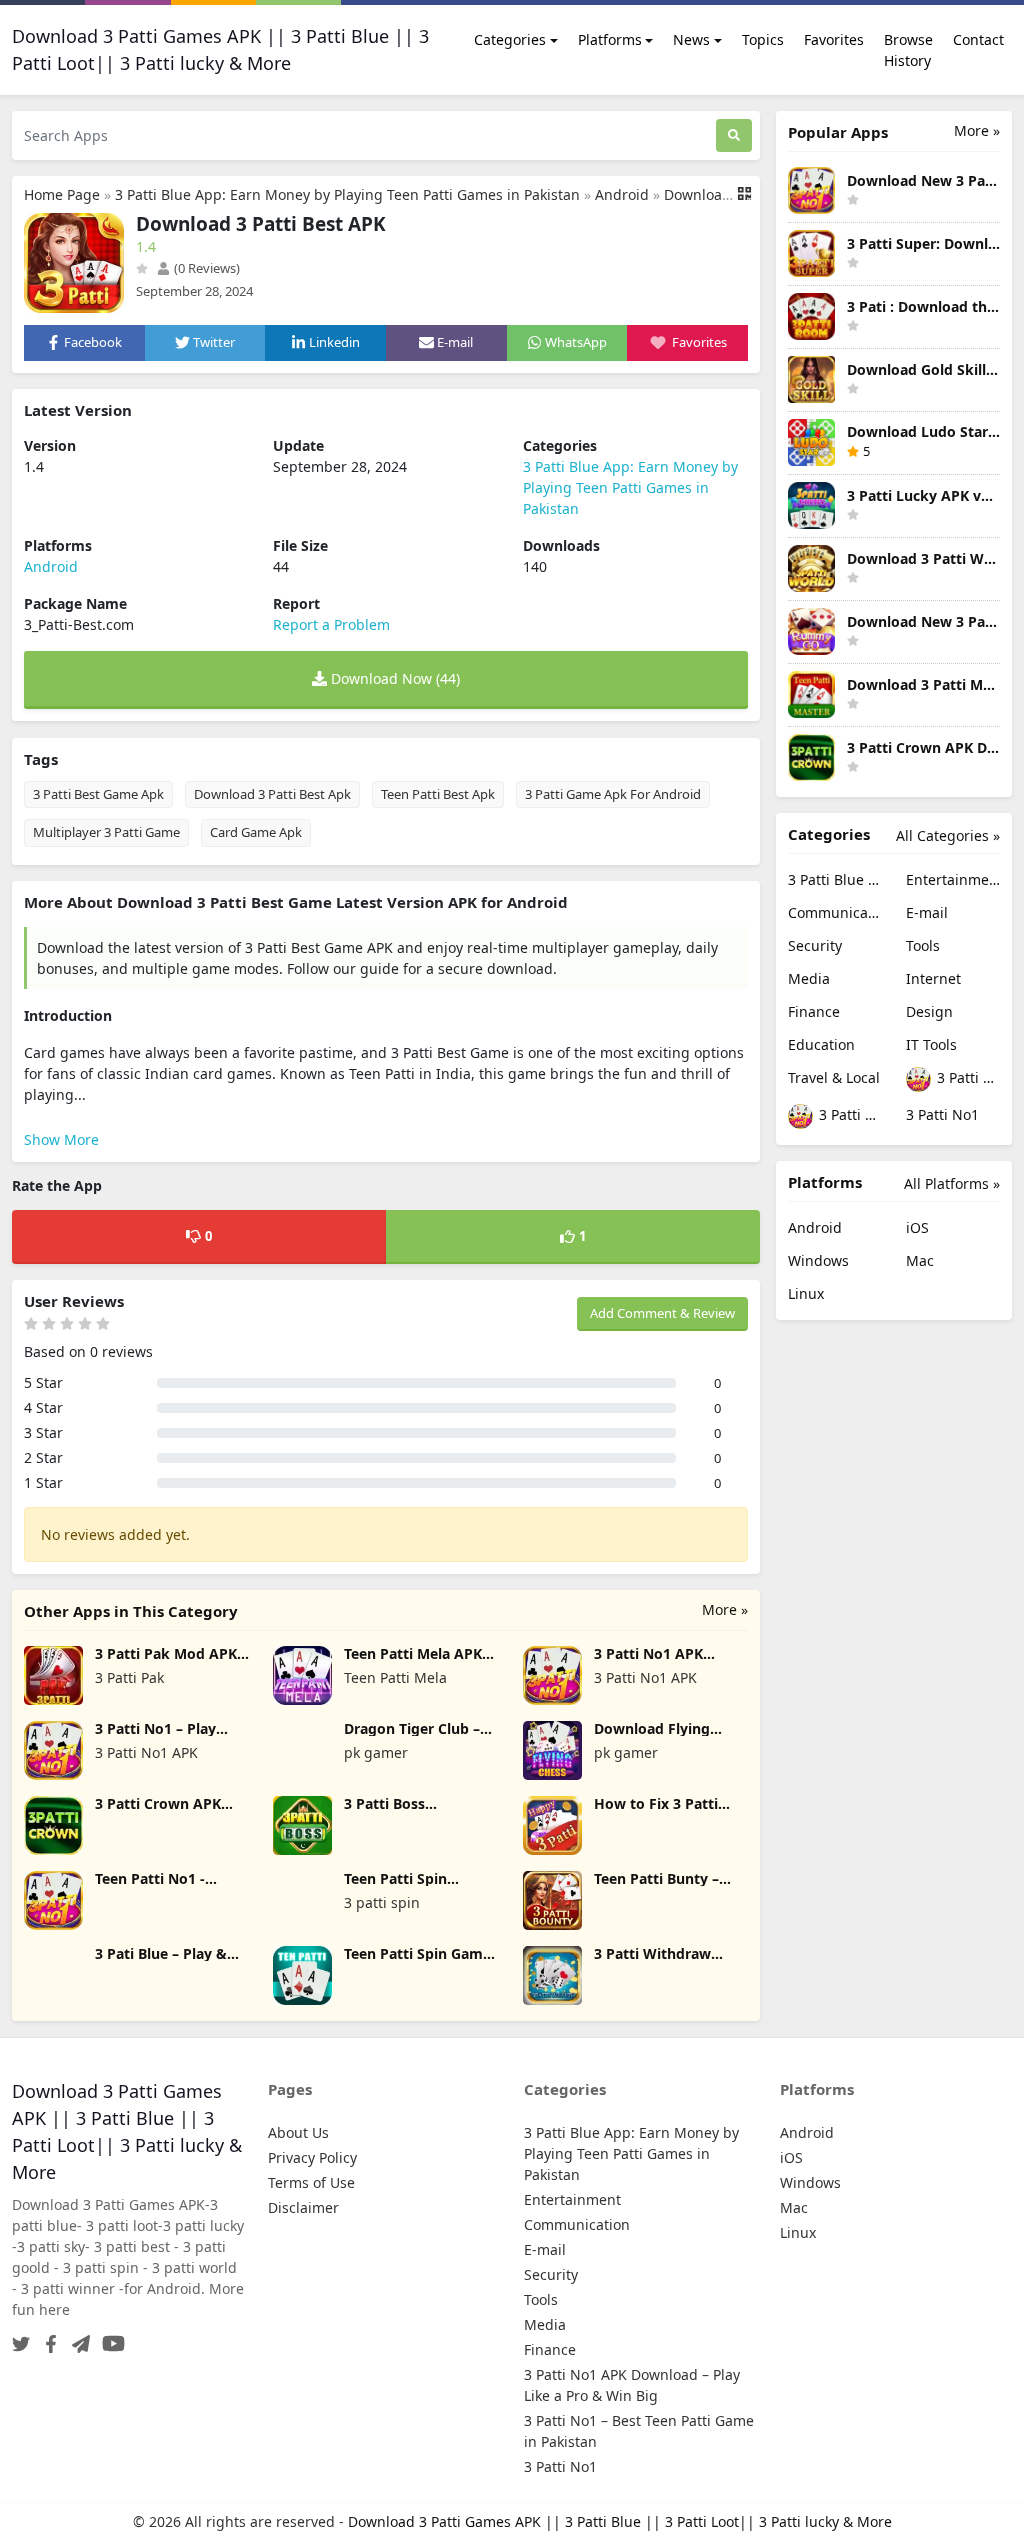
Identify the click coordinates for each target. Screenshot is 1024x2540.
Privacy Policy (312, 2157)
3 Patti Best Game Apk (98, 794)
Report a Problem (331, 624)
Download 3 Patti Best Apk (272, 794)
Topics (763, 39)
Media (809, 978)
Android (622, 194)
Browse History (908, 50)
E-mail (927, 912)
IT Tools (931, 1044)
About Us (298, 2132)
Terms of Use (311, 2182)
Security (815, 945)
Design (929, 1011)
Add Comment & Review (662, 1313)
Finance (814, 1011)
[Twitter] (21, 2338)
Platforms (610, 39)
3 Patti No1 (942, 1114)
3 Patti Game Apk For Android (613, 794)
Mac (920, 1260)
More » (725, 1609)
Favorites (834, 39)
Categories (510, 39)
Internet (933, 978)
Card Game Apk (256, 832)
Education (821, 1044)
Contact (978, 39)
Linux (806, 1293)
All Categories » (948, 835)
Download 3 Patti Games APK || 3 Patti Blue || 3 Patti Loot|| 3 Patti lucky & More (620, 2521)
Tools (923, 945)
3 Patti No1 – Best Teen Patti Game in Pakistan (848, 1114)
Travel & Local (834, 1077)
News (691, 39)
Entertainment (953, 879)
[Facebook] (47, 2338)
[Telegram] (77, 2338)
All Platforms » (952, 1183)
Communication (835, 912)
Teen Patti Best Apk (438, 794)
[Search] (734, 135)
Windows (818, 1260)
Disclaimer (303, 2207)
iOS (917, 1227)
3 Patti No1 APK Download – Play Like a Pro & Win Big (966, 1077)
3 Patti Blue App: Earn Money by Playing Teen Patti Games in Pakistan (347, 194)
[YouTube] (109, 2338)
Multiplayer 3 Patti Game (106, 832)
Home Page (62, 194)
